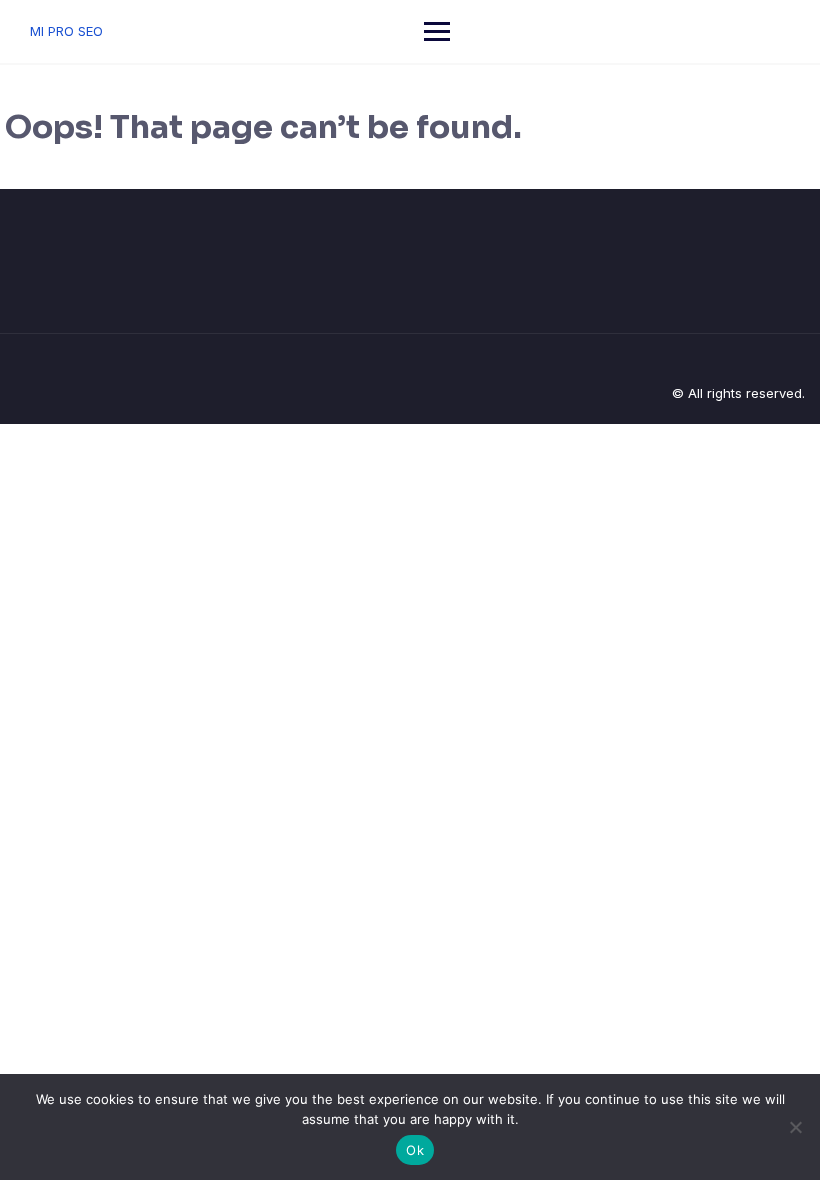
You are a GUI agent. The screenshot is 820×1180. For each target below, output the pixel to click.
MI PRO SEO (66, 31)
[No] (795, 1127)
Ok (415, 1150)
